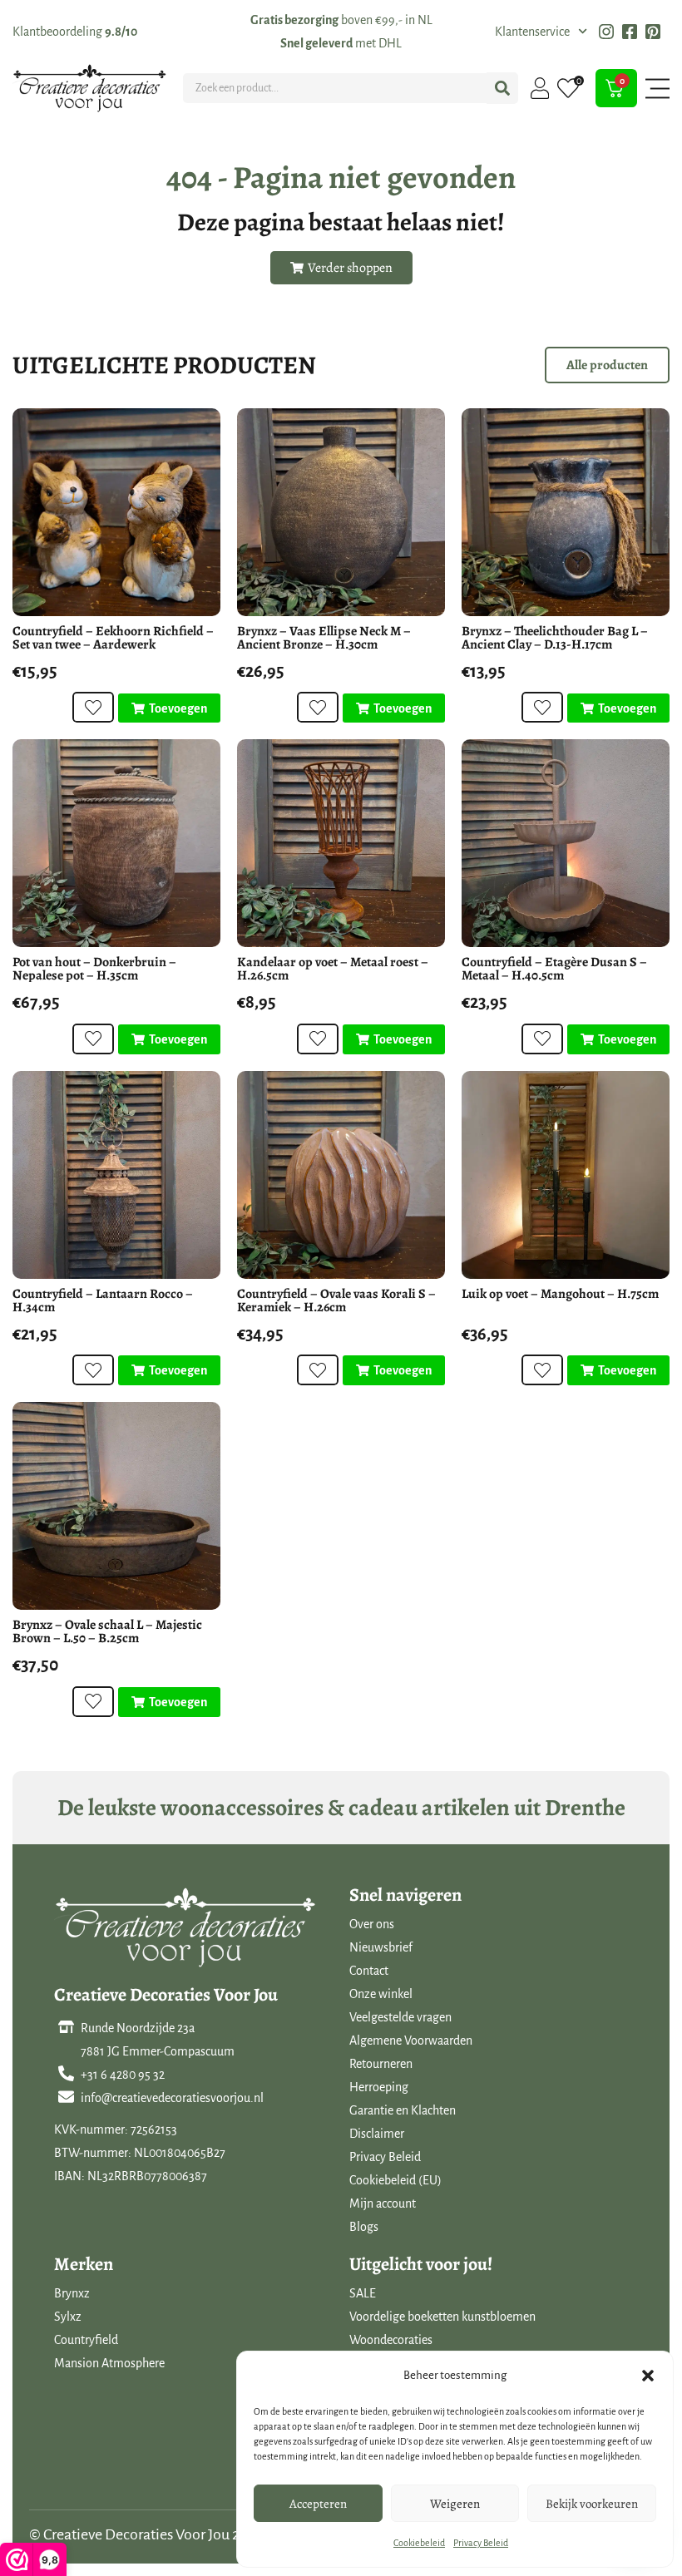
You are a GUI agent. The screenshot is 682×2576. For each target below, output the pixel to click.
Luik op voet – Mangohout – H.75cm (560, 1294)
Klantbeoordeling (75, 32)
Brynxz (72, 2293)
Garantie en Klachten (403, 2110)
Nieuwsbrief (381, 1947)
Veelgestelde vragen (400, 2017)
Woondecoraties (391, 2340)
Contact (369, 1971)
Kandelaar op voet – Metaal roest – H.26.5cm (333, 969)
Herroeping (379, 2087)
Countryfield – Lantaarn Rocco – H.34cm (103, 1300)
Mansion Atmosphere (109, 2363)
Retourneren (381, 2064)
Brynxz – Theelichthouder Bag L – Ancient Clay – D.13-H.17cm (555, 638)
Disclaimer (377, 2134)
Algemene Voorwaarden (411, 2041)
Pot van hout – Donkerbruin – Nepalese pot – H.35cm (94, 969)
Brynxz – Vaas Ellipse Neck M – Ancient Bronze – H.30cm (324, 638)
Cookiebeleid (419, 2543)
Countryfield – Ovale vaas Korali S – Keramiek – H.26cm (336, 1300)
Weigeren (455, 2504)
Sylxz (68, 2317)
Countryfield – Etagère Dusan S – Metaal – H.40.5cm (554, 969)
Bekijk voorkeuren (592, 2504)
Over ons (372, 1924)
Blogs (364, 2227)
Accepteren (318, 2504)
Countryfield (86, 2340)
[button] (648, 2376)
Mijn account (383, 2203)
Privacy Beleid (481, 2543)
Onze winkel (381, 1994)
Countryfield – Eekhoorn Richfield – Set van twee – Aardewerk (113, 638)
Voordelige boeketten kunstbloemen (442, 2317)
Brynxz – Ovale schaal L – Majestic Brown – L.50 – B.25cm (107, 1631)
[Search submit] (502, 88)
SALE (363, 2293)
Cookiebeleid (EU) (395, 2180)
